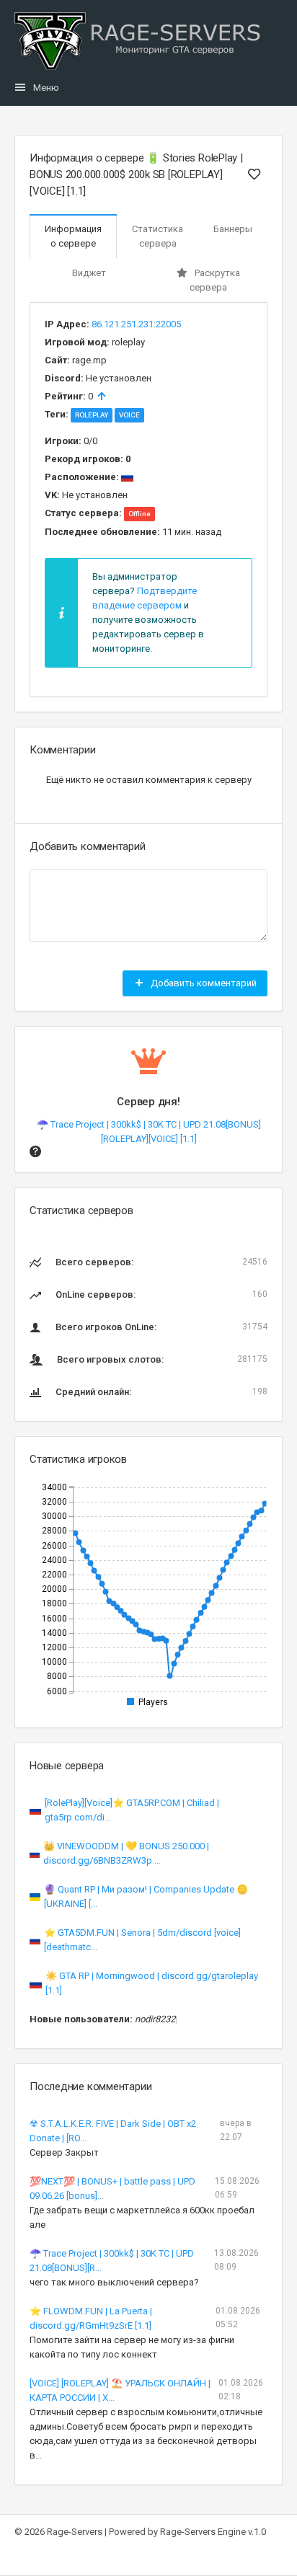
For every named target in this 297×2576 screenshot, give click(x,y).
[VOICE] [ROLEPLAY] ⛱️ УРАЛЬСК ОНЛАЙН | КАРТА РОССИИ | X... (120, 2390)
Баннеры (233, 229)
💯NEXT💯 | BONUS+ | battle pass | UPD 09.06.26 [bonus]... (112, 2188)
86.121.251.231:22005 (136, 324)
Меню (46, 88)
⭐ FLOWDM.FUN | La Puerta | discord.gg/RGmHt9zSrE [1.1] (91, 2318)
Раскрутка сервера (215, 280)
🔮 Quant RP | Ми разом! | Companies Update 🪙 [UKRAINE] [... (146, 1896)
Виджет (89, 273)
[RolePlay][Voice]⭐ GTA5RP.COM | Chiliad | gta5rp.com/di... (132, 1810)
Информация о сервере (73, 236)
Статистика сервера (158, 236)
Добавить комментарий (203, 983)
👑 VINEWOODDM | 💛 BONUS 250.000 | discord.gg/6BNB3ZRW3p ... (126, 1853)
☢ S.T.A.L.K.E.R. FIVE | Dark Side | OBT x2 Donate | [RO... (113, 2131)
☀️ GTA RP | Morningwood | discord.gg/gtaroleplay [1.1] (152, 1983)
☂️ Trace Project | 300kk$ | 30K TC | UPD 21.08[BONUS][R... (112, 2261)
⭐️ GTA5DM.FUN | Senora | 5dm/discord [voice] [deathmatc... (142, 1940)
